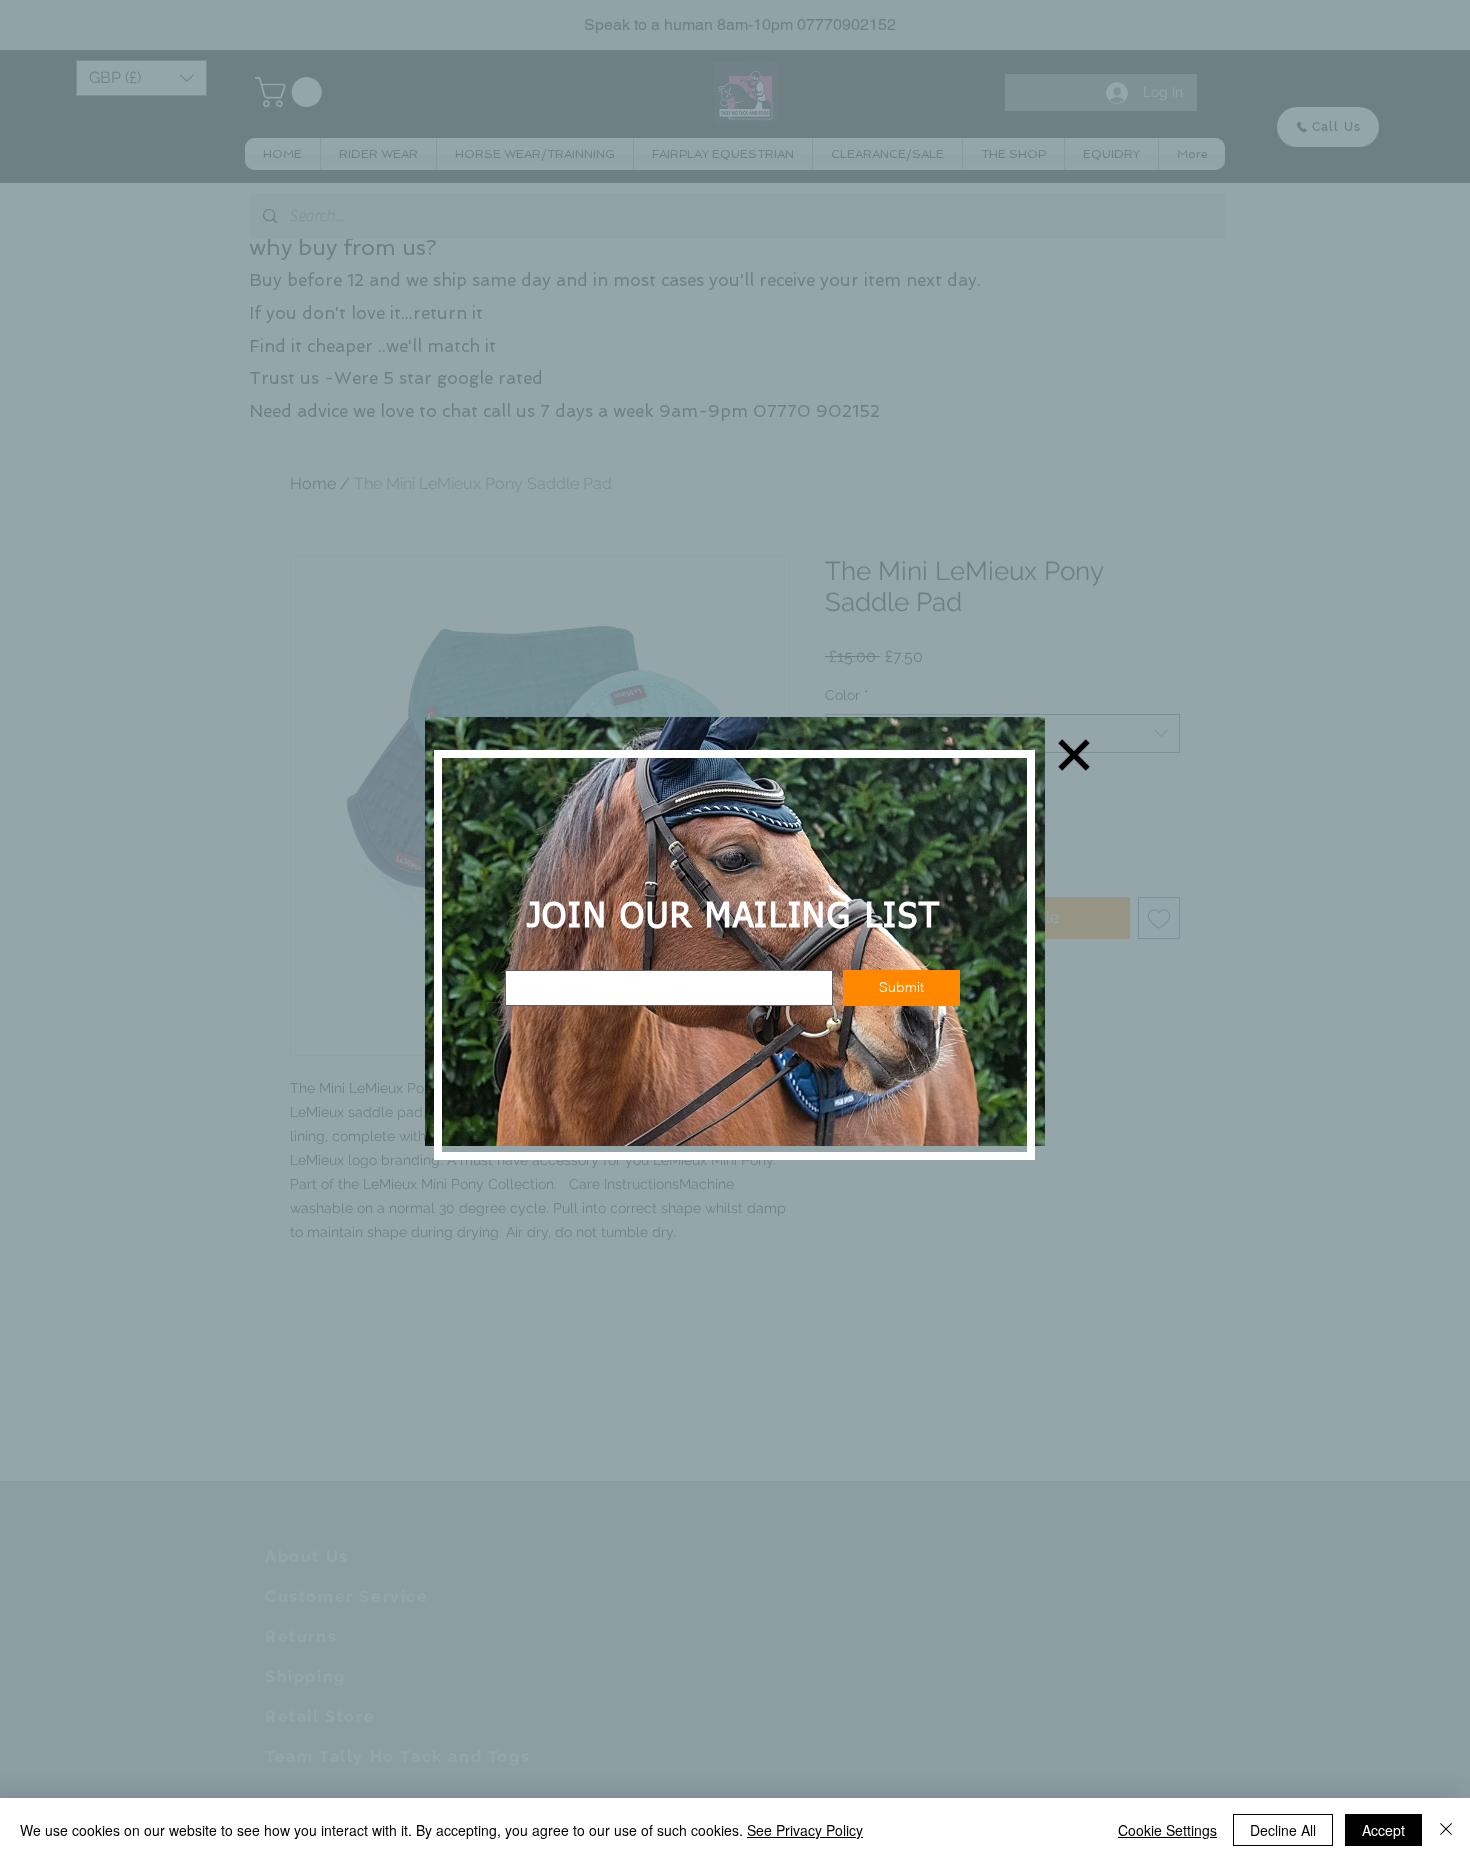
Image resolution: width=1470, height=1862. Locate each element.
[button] (1074, 755)
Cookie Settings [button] (1167, 1830)
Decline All (1283, 1830)
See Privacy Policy (805, 1830)
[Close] (1446, 1830)
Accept (1383, 1830)
